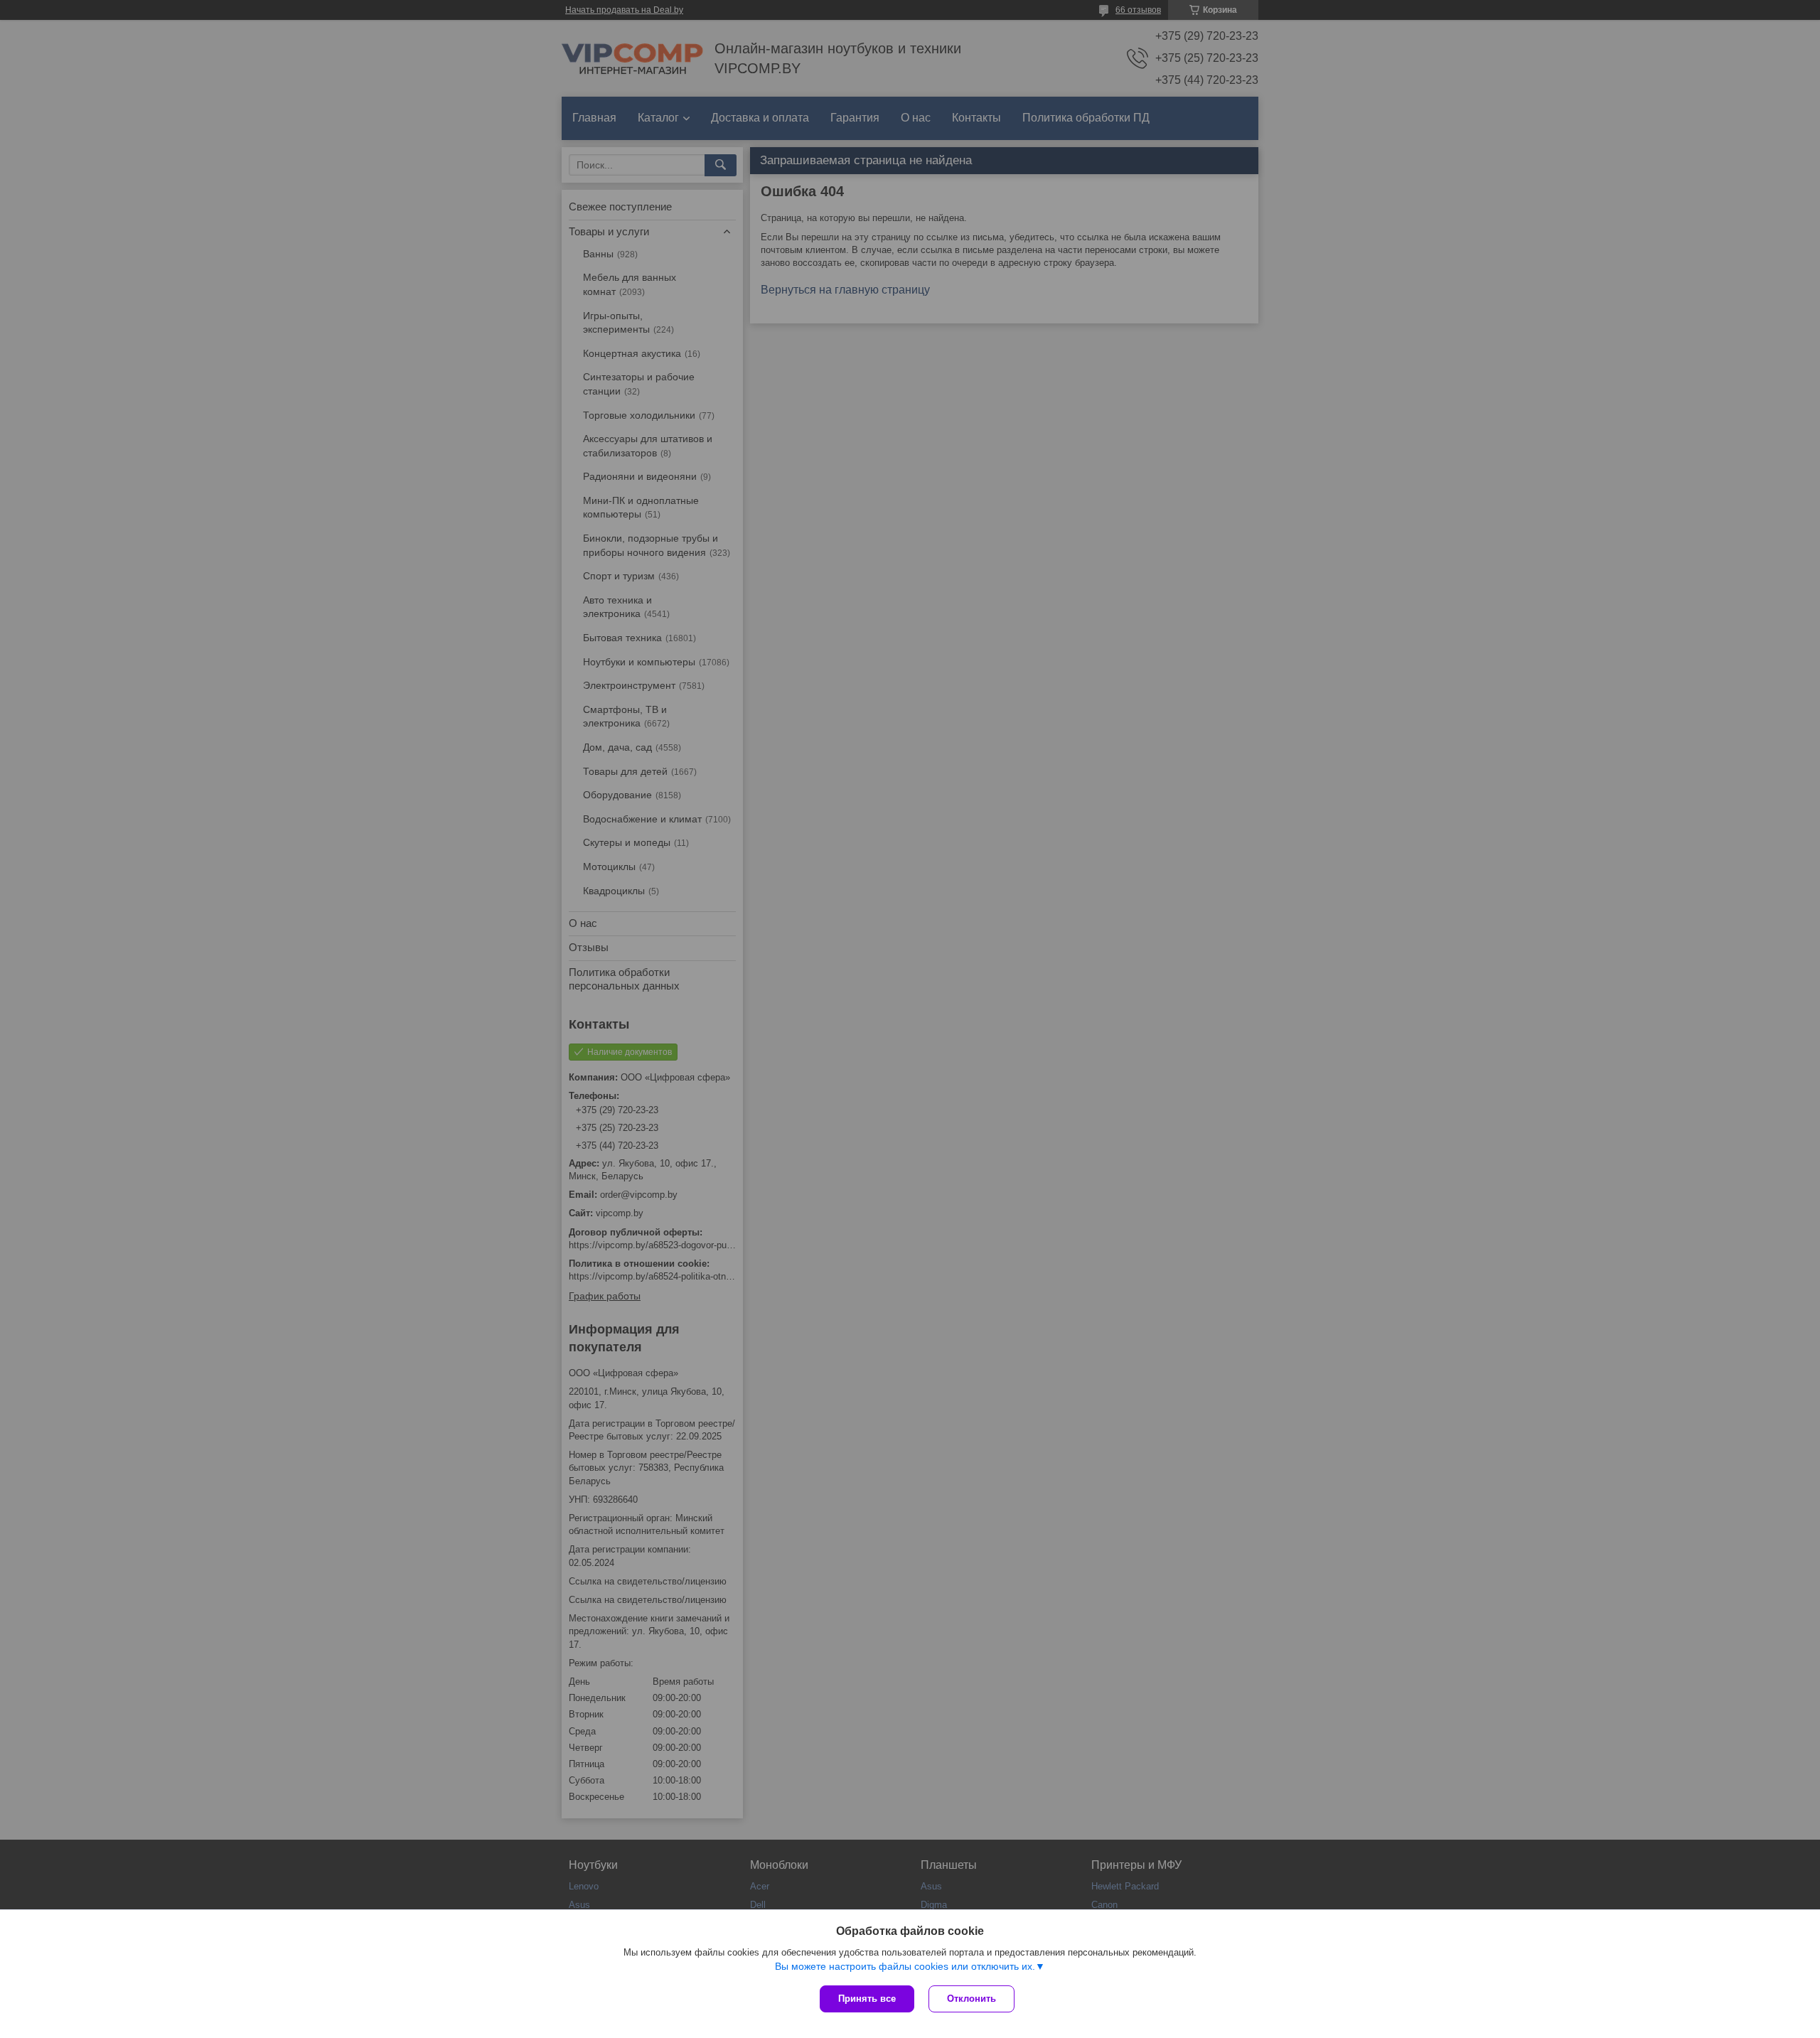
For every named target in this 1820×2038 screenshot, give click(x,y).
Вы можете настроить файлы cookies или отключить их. (905, 1966)
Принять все (867, 1999)
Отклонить (971, 1999)
